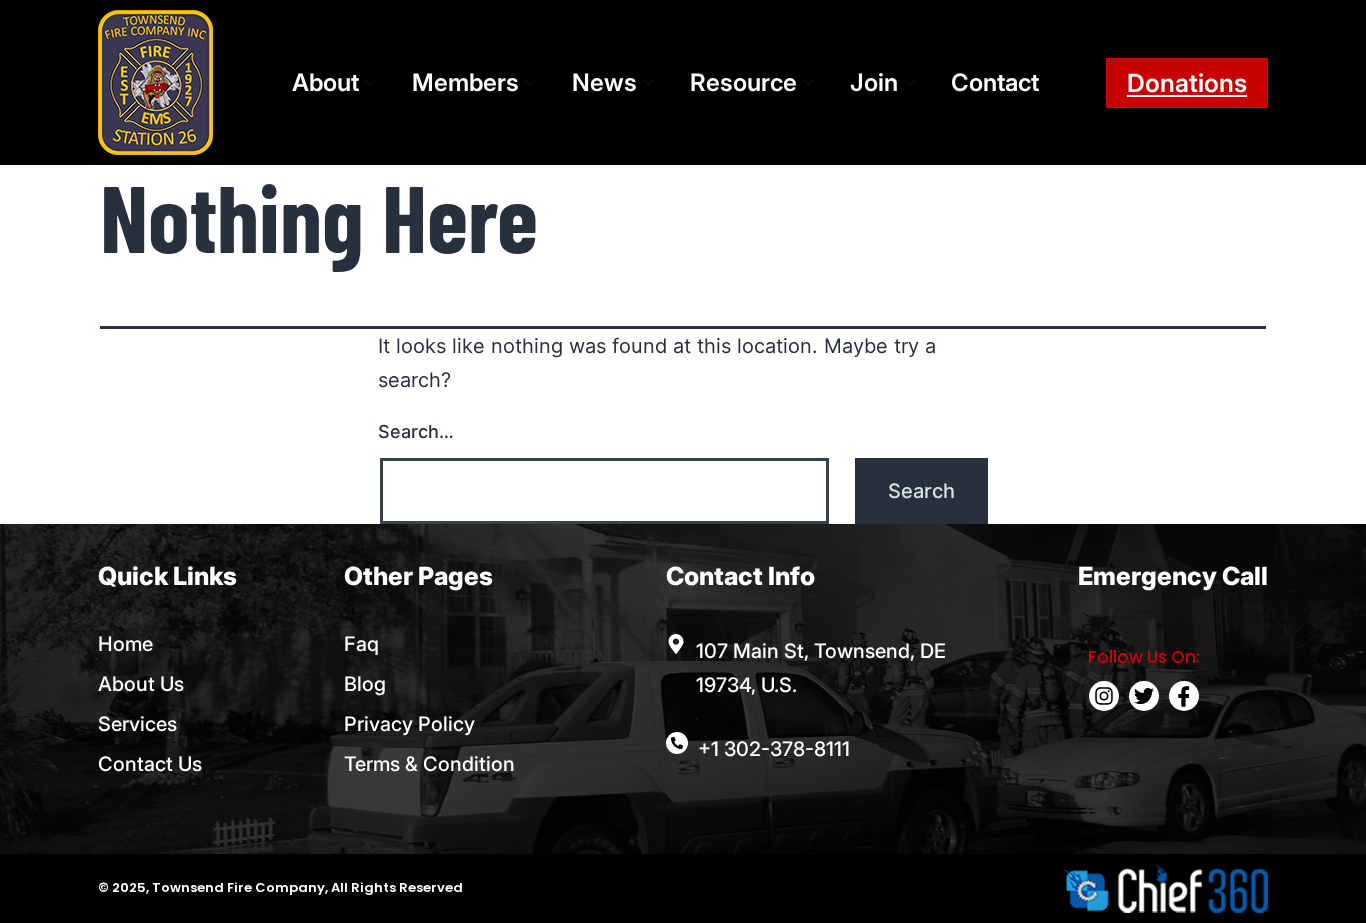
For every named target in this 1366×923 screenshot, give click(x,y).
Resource (743, 82)
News (604, 82)
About (325, 82)
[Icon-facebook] (1184, 696)
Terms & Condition (429, 764)
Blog (365, 684)
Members (465, 82)
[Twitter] (1144, 696)
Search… (416, 431)
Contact (995, 82)
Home (125, 644)
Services (137, 724)
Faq (361, 644)
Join (874, 82)
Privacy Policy (409, 724)
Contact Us (150, 764)
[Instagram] (1104, 696)
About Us (141, 684)
